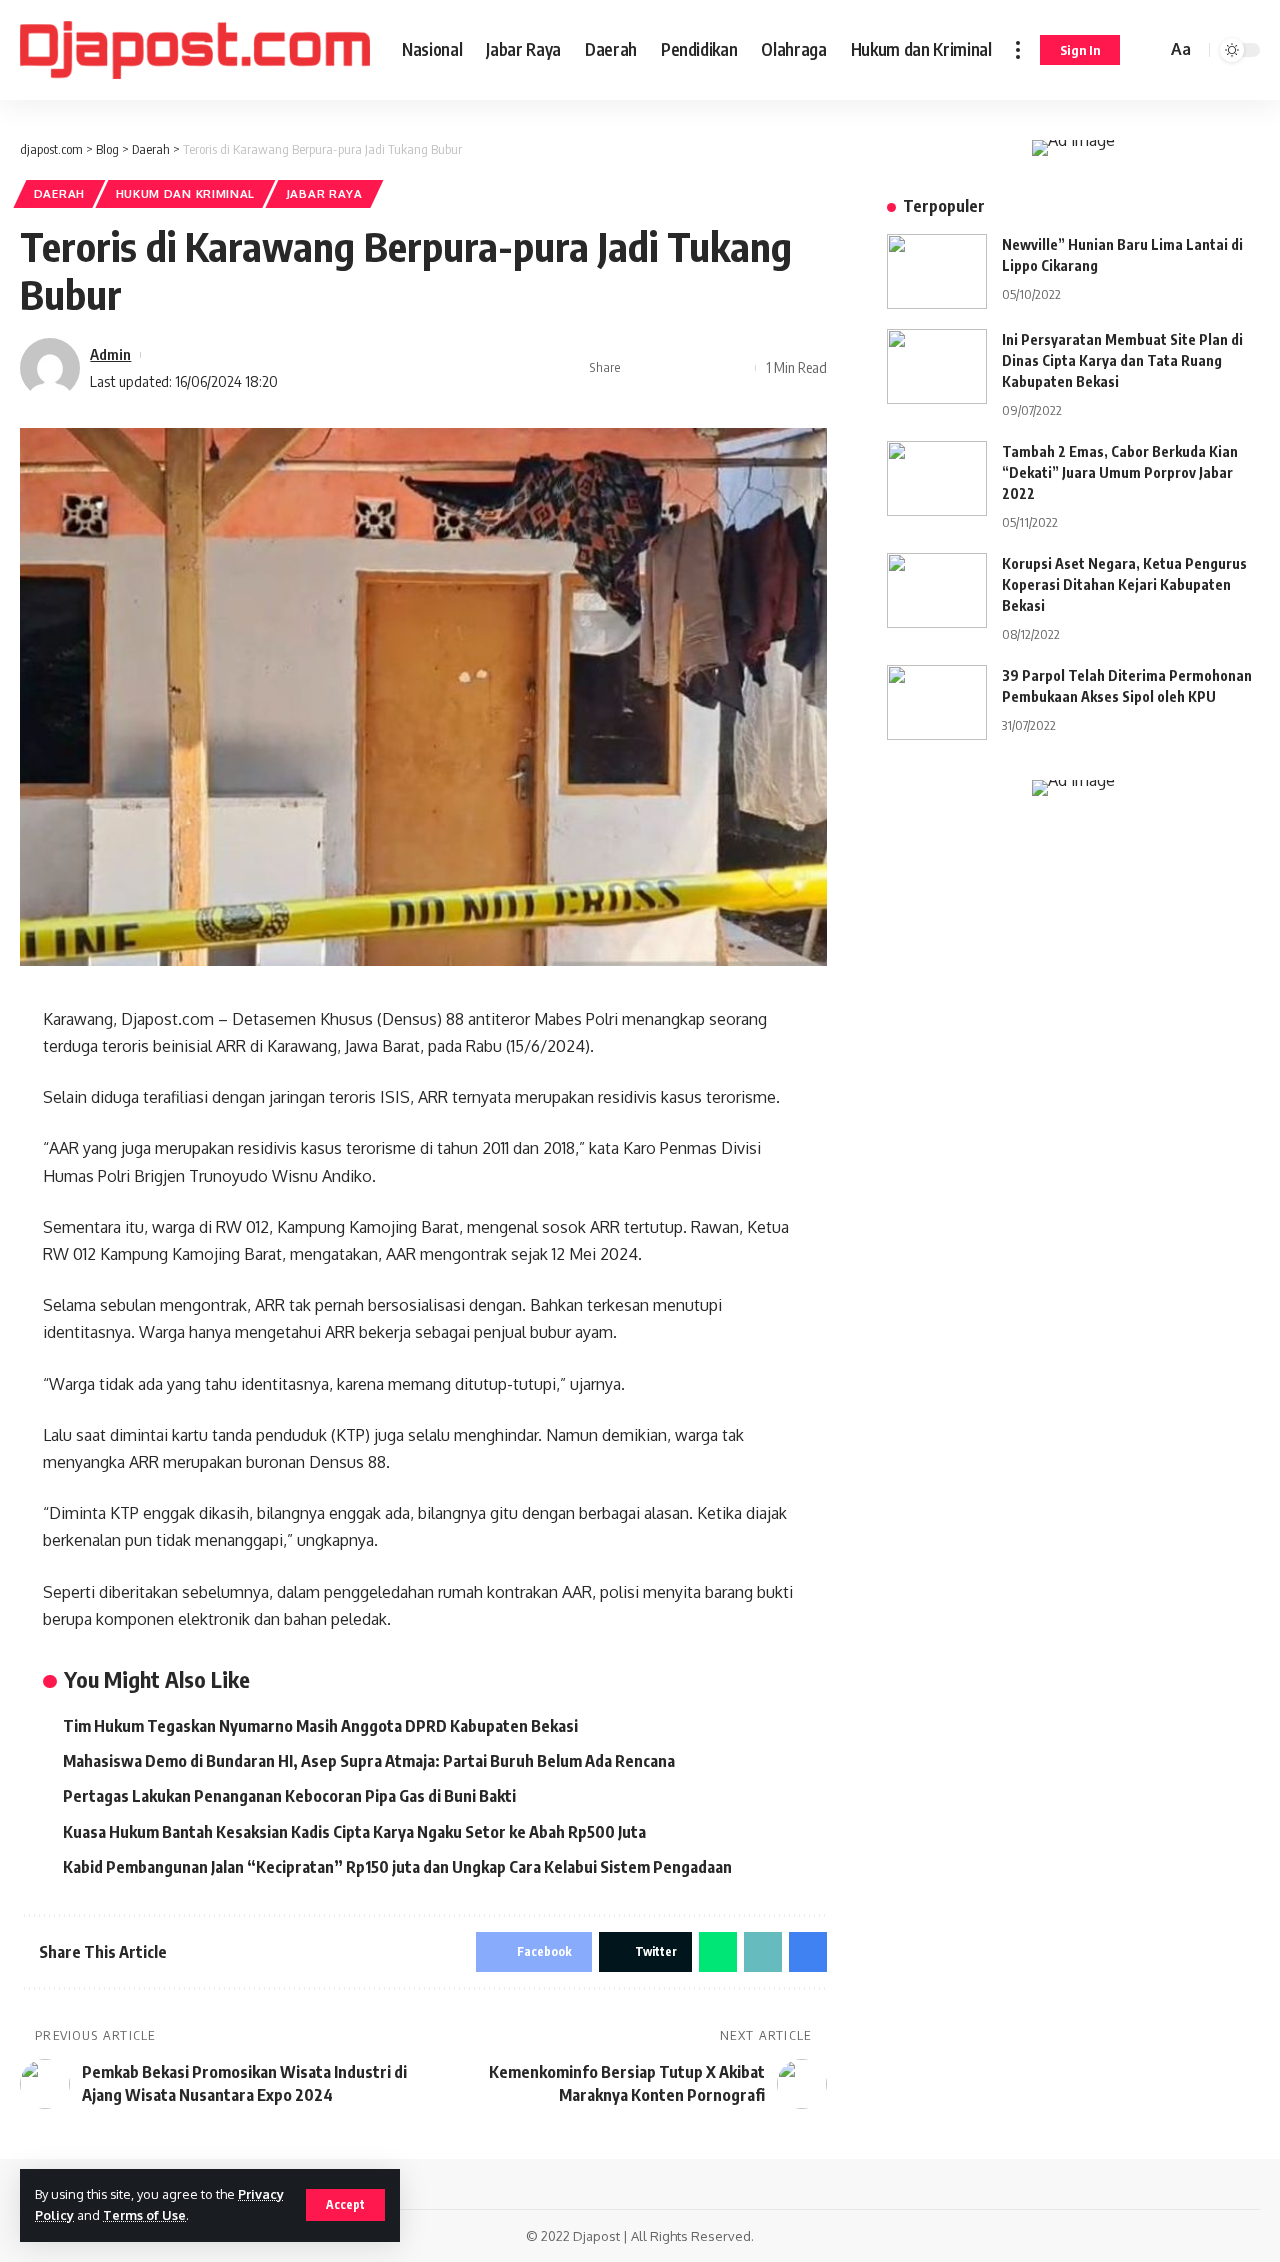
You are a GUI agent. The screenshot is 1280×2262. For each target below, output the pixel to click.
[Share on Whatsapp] (718, 1952)
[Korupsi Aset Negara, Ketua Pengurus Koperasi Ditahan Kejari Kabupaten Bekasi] (937, 590)
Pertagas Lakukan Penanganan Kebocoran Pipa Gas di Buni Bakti (291, 1796)
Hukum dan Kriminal (186, 193)
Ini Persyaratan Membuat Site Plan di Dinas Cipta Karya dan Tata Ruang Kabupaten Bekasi (1122, 360)
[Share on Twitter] (673, 368)
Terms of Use (144, 2215)
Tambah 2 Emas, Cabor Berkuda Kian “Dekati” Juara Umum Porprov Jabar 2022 (1120, 472)
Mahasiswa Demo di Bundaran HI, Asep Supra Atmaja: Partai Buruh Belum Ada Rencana (369, 1761)
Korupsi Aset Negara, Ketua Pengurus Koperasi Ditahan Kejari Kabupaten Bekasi (1124, 584)
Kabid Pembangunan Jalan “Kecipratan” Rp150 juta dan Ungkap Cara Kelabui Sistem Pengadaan (397, 1867)
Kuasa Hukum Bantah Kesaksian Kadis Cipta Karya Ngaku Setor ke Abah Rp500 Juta (354, 1832)
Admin (110, 354)
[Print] (735, 368)
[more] (1018, 50)
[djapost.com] (195, 50)
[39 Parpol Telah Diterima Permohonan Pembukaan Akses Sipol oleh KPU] (937, 702)
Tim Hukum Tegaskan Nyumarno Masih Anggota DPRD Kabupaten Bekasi (322, 1726)
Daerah (59, 193)
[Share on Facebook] (642, 368)
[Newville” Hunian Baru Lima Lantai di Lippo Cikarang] (937, 271)
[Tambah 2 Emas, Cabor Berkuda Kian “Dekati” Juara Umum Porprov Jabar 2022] (937, 478)
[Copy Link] (704, 368)
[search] (1148, 50)
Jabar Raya (324, 193)
